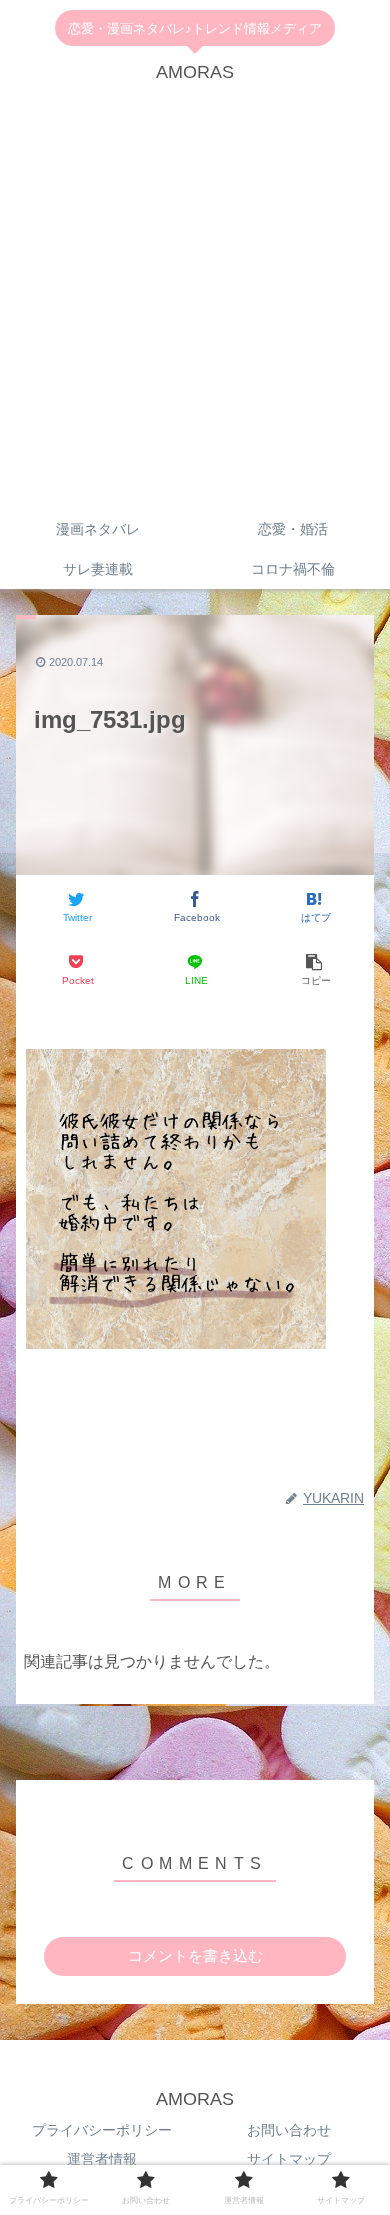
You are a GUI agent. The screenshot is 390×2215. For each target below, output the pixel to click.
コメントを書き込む (195, 1955)
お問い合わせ (289, 2130)
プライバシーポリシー (102, 2130)
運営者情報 (102, 2159)
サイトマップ (289, 2159)
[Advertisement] (195, 304)
